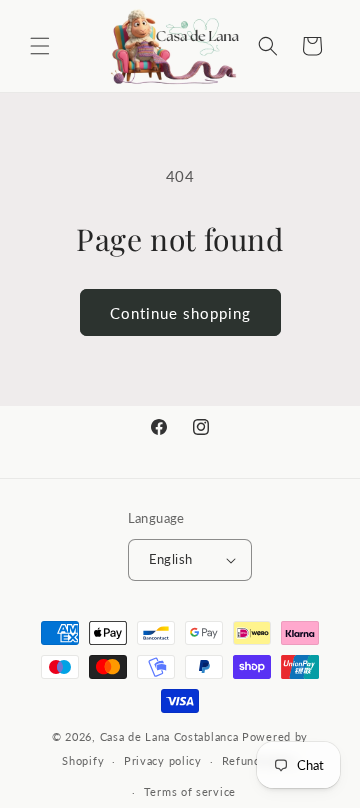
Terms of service (190, 791)
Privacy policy (163, 760)
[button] (40, 46)
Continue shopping (180, 313)
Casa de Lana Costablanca (169, 736)
